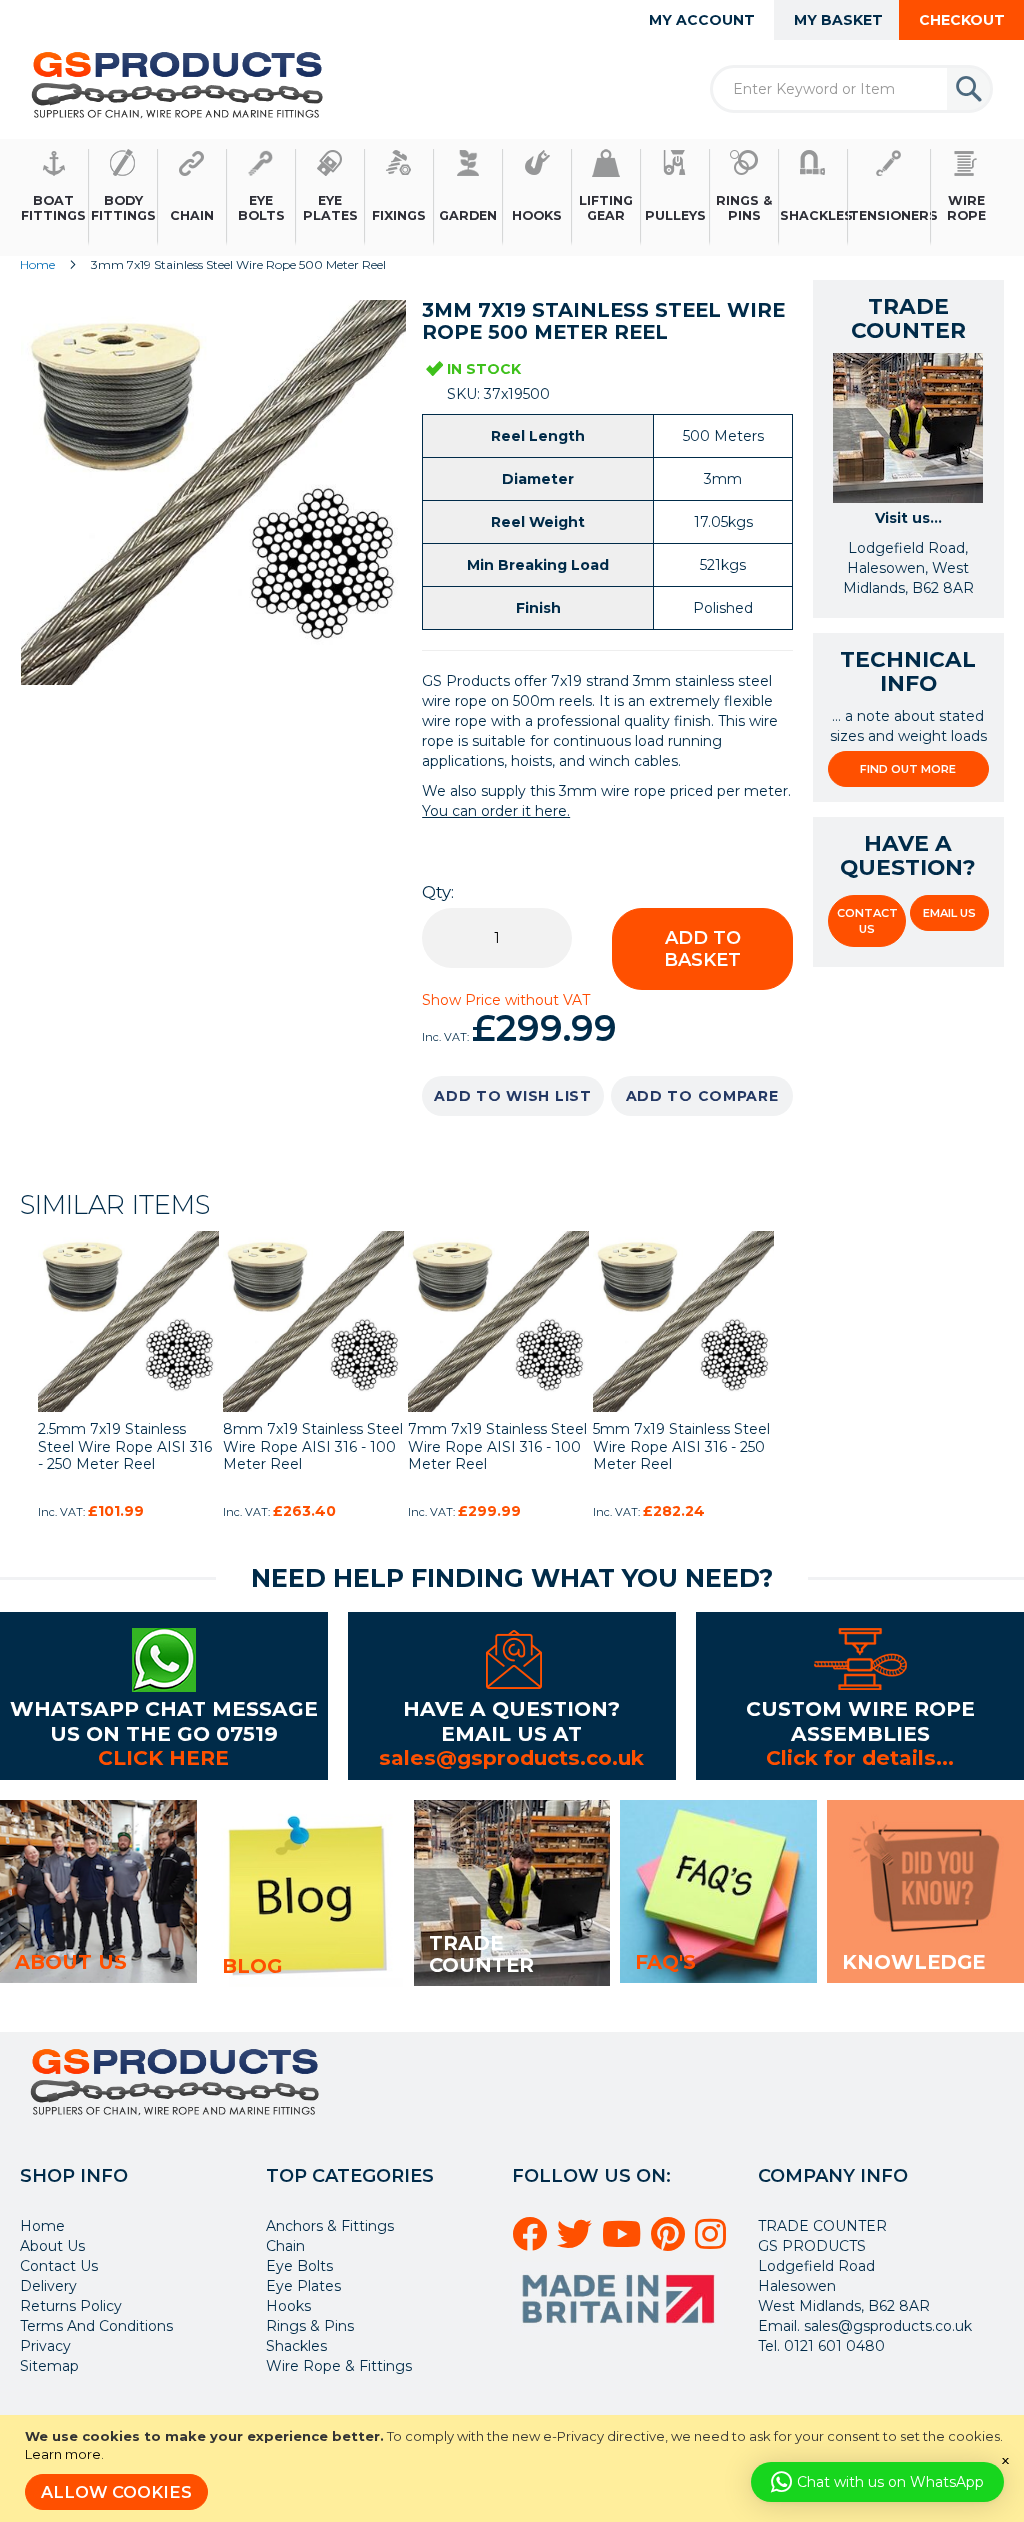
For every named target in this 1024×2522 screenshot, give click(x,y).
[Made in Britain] (621, 2330)
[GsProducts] (177, 84)
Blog (252, 1966)
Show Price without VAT (506, 1000)
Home (37, 264)
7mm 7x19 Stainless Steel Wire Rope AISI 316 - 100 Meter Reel (497, 1446)
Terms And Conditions (96, 2326)
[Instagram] (713, 2242)
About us (71, 1962)
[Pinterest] (671, 2242)
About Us (52, 2246)
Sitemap (49, 2366)
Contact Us (867, 921)
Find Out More (908, 769)
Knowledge (913, 1962)
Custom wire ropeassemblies (860, 1720)
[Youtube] (624, 2242)
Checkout (962, 20)
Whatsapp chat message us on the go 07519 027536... (164, 1733)
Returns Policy (71, 2306)
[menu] (512, 197)
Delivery (48, 2286)
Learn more (63, 2454)
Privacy (45, 2346)
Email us (949, 913)
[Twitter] (577, 2242)
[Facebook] (532, 2242)
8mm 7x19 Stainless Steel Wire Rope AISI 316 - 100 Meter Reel (313, 1446)
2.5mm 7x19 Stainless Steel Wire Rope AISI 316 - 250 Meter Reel (125, 1446)
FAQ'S (665, 1962)
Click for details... (860, 1757)
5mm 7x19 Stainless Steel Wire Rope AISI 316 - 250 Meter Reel (681, 1446)
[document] (514, 2468)
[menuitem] (54, 197)
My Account (702, 20)
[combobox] (851, 89)
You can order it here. (496, 811)
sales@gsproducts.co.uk (511, 1757)
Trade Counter (481, 1954)
